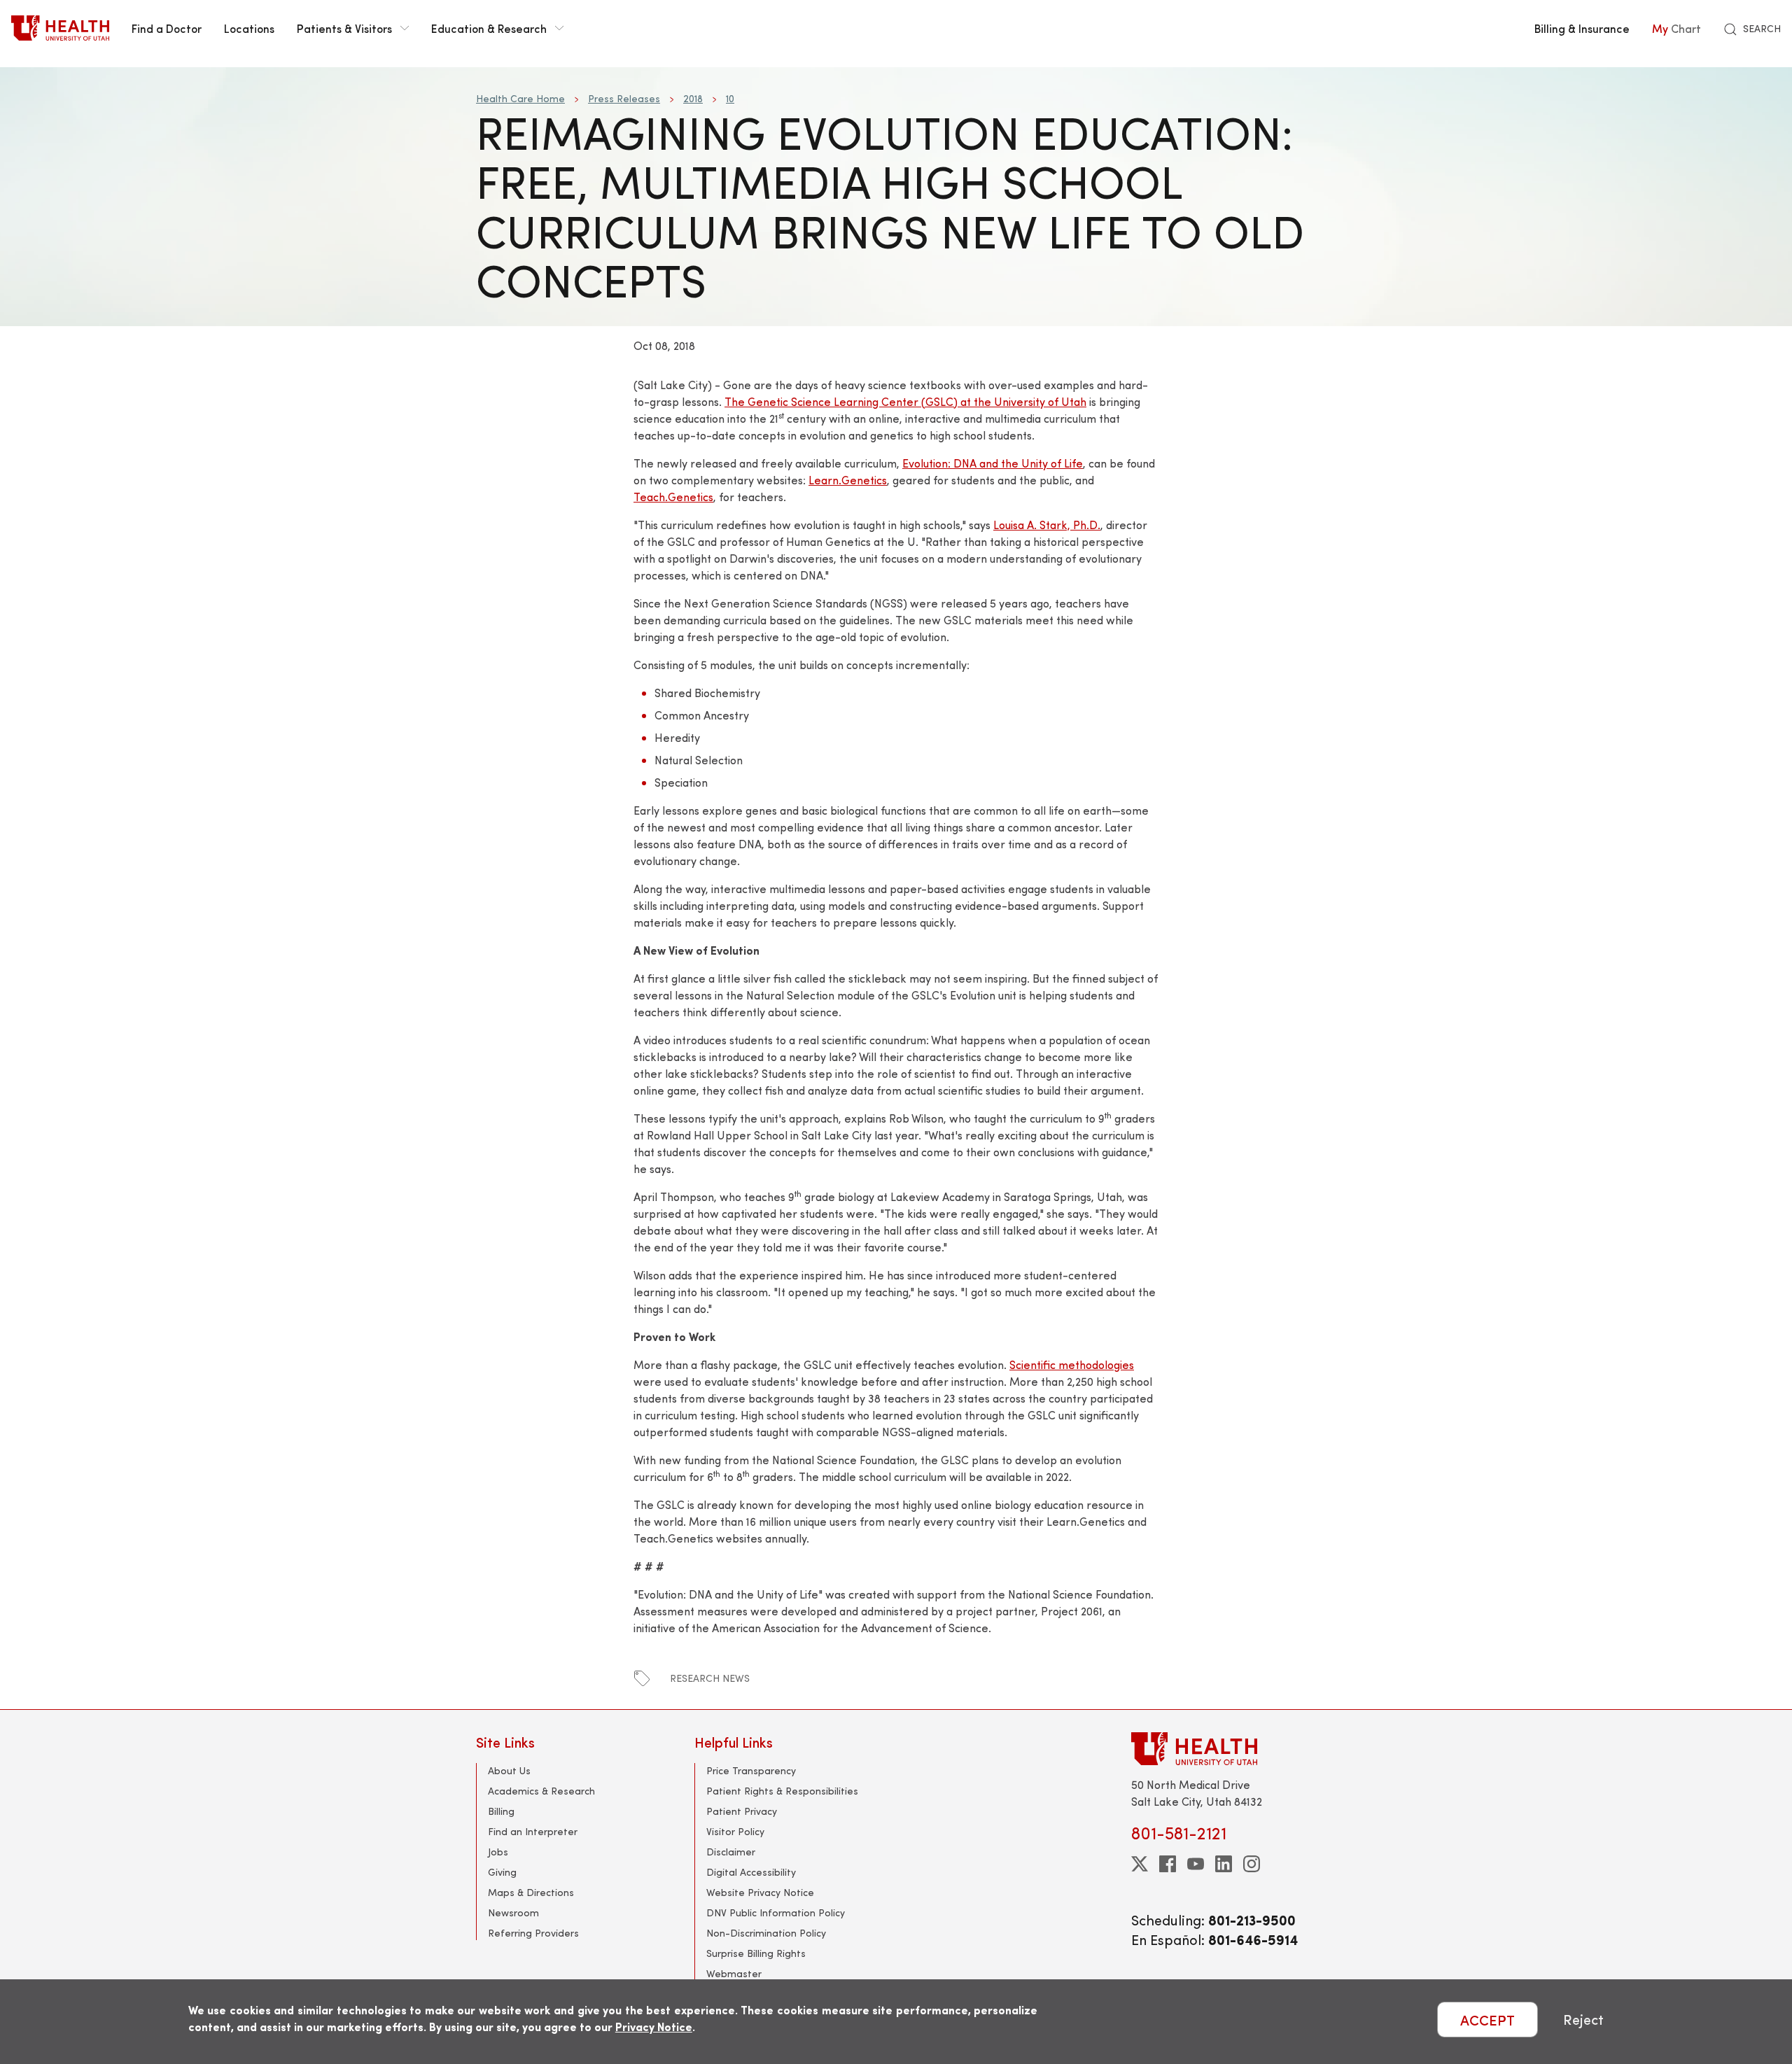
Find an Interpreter (533, 1831)
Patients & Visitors (344, 28)
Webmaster (734, 1973)
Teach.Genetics (673, 497)
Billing (501, 1811)
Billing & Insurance (1582, 28)
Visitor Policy (735, 1831)
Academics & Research (541, 1791)
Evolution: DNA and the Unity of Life (993, 463)
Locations (249, 28)
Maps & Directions (531, 1892)
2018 (693, 98)
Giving (502, 1872)
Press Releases (624, 98)
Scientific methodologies (1072, 1364)
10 (730, 98)
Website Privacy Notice (760, 1892)
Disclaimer (731, 1852)
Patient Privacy (742, 1811)
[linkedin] (1224, 1864)
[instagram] (1252, 1864)
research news (710, 1678)
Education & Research (489, 28)
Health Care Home (520, 98)
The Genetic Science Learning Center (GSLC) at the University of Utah (905, 401)
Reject (1583, 2020)
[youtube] (1196, 1864)
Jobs (498, 1852)
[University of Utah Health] (60, 28)
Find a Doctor (167, 28)
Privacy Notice (654, 2027)
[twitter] (1140, 1864)
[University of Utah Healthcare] (1224, 1749)
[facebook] (1168, 1864)
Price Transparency (751, 1770)
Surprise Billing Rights (756, 1953)
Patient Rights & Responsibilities (782, 1791)
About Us (509, 1770)
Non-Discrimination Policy (766, 1933)
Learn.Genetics (848, 480)
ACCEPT (1487, 2020)
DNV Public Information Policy (776, 1912)
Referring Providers (533, 1933)
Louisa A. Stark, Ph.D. (1047, 525)
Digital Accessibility (751, 1872)
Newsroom (513, 1912)
